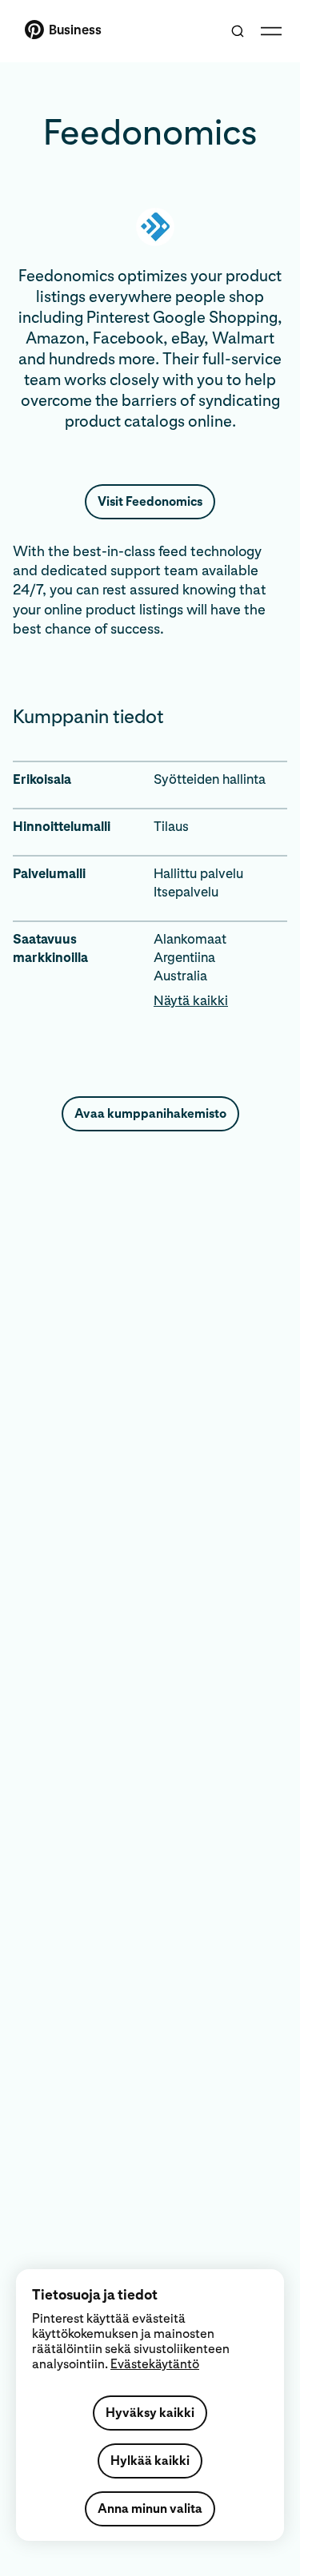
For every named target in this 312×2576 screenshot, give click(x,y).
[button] (220, 1001)
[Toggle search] (238, 31)
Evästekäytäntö (155, 2364)
